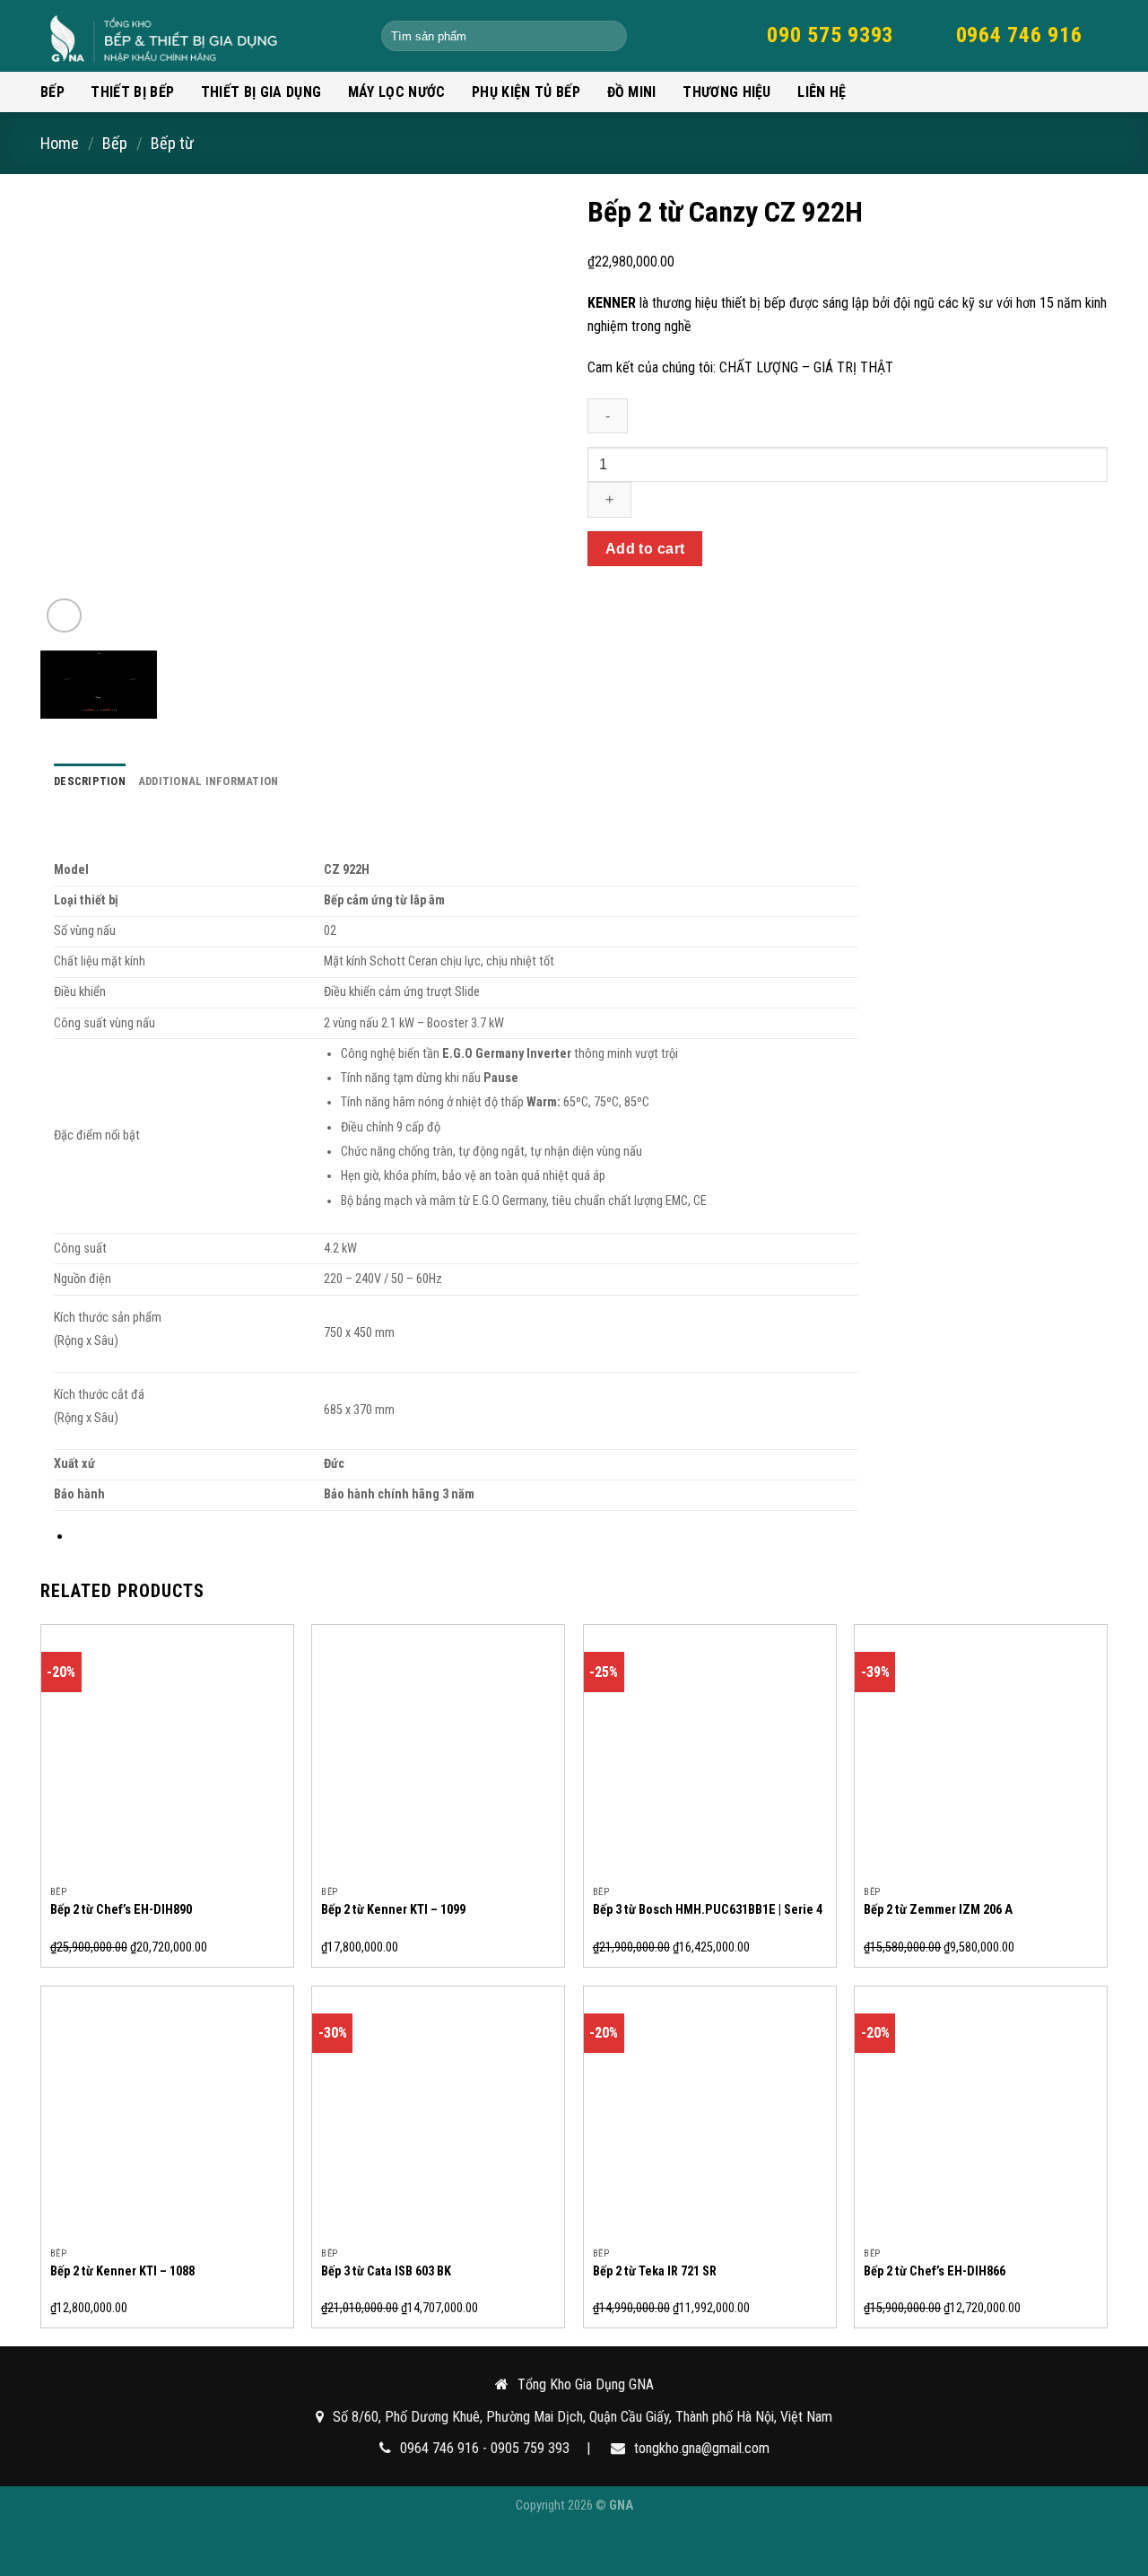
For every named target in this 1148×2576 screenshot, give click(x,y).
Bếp (52, 92)
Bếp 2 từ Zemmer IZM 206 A (938, 1910)
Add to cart (645, 549)
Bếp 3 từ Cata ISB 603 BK (386, 2271)
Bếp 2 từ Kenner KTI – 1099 (393, 1910)
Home (60, 143)
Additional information (209, 781)
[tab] (90, 782)
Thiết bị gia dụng (261, 92)
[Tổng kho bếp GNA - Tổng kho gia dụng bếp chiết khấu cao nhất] (197, 36)
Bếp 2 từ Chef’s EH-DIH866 (935, 2271)
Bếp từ (172, 143)
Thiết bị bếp (132, 92)
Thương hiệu (727, 92)
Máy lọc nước (397, 92)
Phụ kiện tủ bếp (526, 92)
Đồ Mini (632, 92)
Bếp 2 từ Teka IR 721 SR (655, 2271)
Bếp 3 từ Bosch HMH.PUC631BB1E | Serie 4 (708, 1910)
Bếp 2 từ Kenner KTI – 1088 (122, 2271)
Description (90, 781)
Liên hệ (822, 92)
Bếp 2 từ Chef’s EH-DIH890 (121, 1910)
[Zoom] (64, 616)
